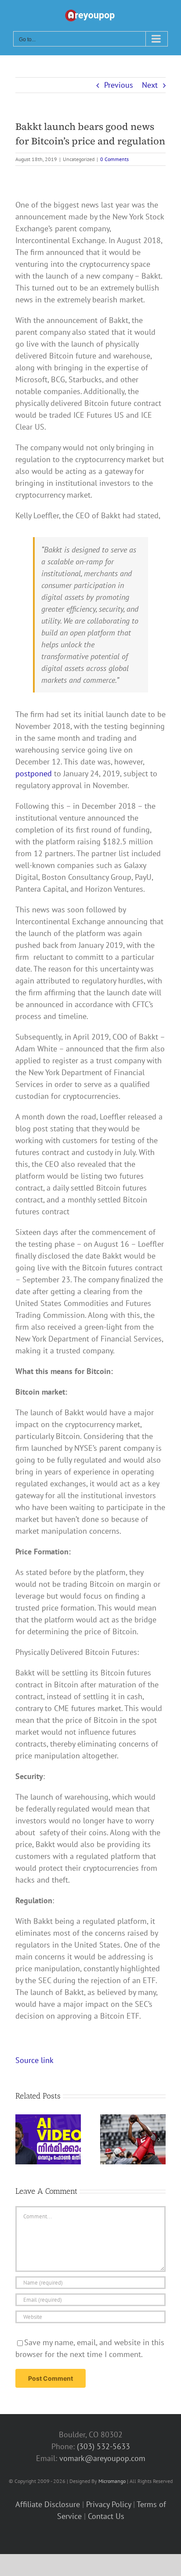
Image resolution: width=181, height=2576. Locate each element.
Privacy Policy (109, 2504)
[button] (22, 2139)
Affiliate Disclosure (48, 2504)
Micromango (112, 2481)
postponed (34, 773)
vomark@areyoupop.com (102, 2458)
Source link (34, 2060)
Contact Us (106, 2516)
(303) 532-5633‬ (103, 2446)
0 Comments (114, 159)
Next (150, 85)
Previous (119, 85)
